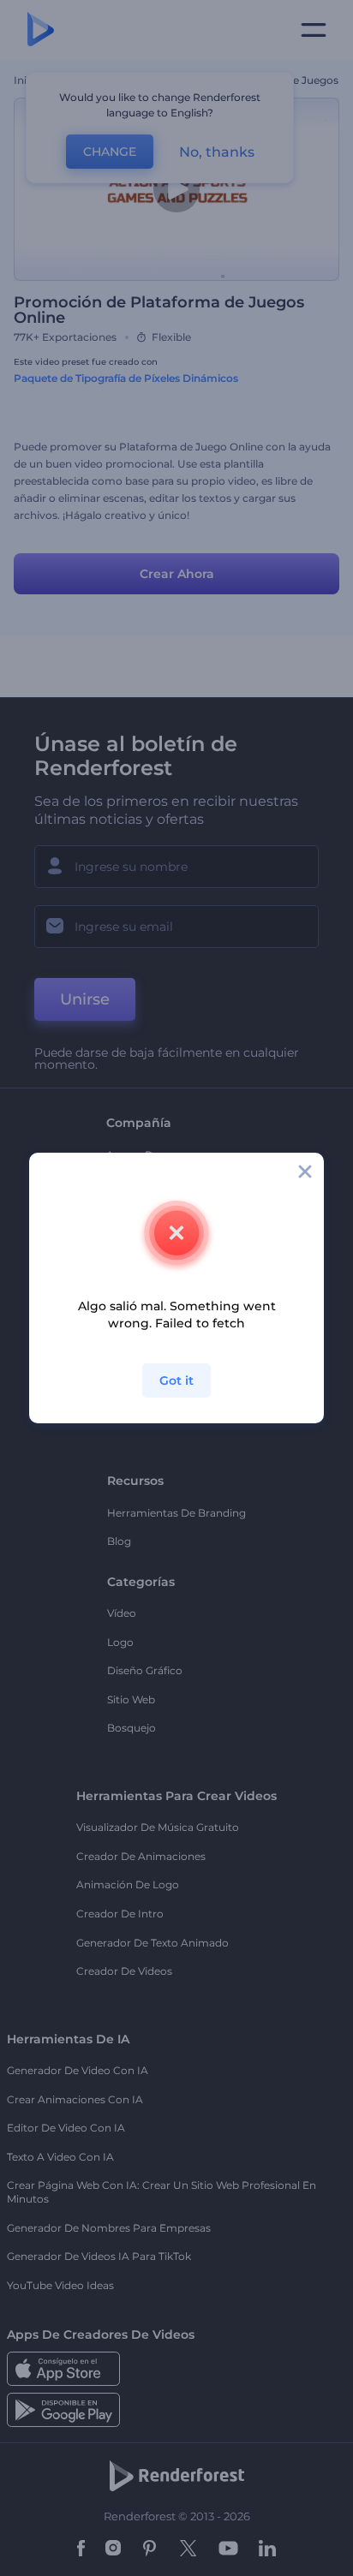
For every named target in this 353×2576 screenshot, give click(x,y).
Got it (176, 1380)
